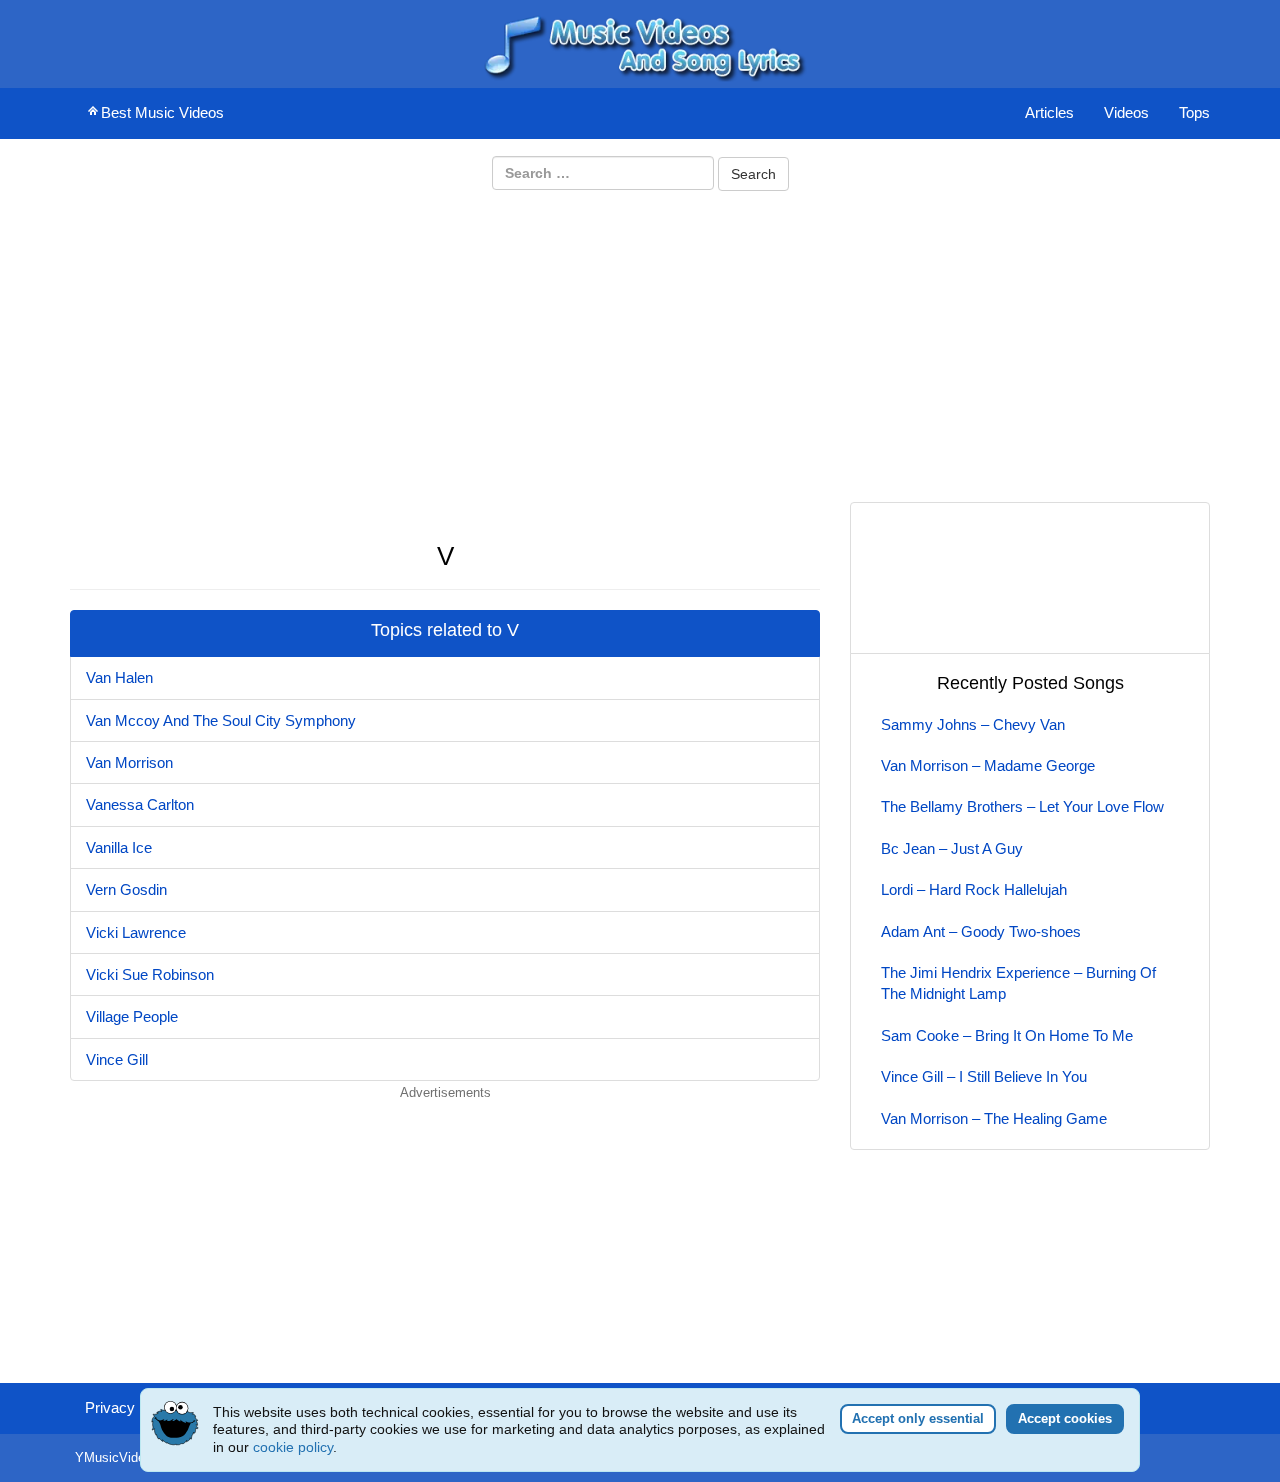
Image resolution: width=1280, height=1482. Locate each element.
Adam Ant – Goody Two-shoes (981, 931)
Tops (1194, 112)
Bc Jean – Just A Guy (952, 848)
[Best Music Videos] (640, 42)
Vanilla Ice (119, 847)
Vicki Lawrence (136, 932)
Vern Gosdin (126, 889)
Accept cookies (1065, 1418)
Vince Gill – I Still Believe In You (984, 1076)
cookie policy (293, 1447)
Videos (1126, 112)
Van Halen (119, 677)
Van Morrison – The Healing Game (994, 1118)
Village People (132, 1016)
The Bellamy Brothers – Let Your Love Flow (1022, 806)
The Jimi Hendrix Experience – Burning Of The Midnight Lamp (1018, 983)
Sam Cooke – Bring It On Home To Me (1007, 1035)
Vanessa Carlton (140, 804)
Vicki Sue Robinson (150, 974)
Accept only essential (918, 1418)
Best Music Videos (162, 112)
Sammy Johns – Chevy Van (973, 724)
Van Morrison (129, 762)
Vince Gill (117, 1059)
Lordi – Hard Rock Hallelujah (974, 889)
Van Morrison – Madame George (988, 765)
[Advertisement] (640, 345)
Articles (1049, 112)
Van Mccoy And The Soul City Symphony (221, 720)
